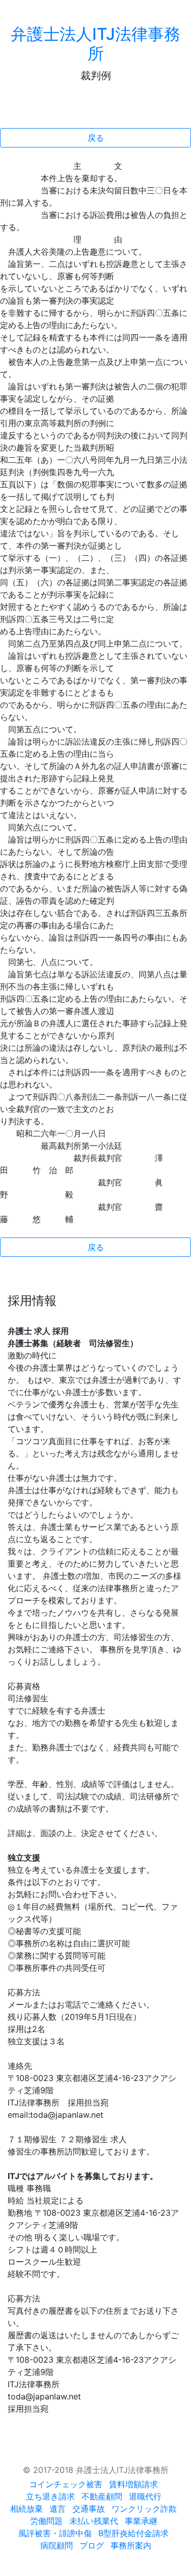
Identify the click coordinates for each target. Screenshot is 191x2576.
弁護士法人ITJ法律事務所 (95, 44)
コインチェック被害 (66, 2484)
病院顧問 (57, 2545)
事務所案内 (131, 2545)
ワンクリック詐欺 (144, 2509)
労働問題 (46, 2521)
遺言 (58, 2509)
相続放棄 (26, 2509)
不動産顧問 (102, 2496)
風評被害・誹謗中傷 (55, 2533)
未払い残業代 (94, 2521)
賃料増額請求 (133, 2484)
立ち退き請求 (50, 2496)
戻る (96, 138)
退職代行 (145, 2496)
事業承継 (141, 2521)
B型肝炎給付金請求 (133, 2533)
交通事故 (89, 2509)
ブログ (92, 2545)
